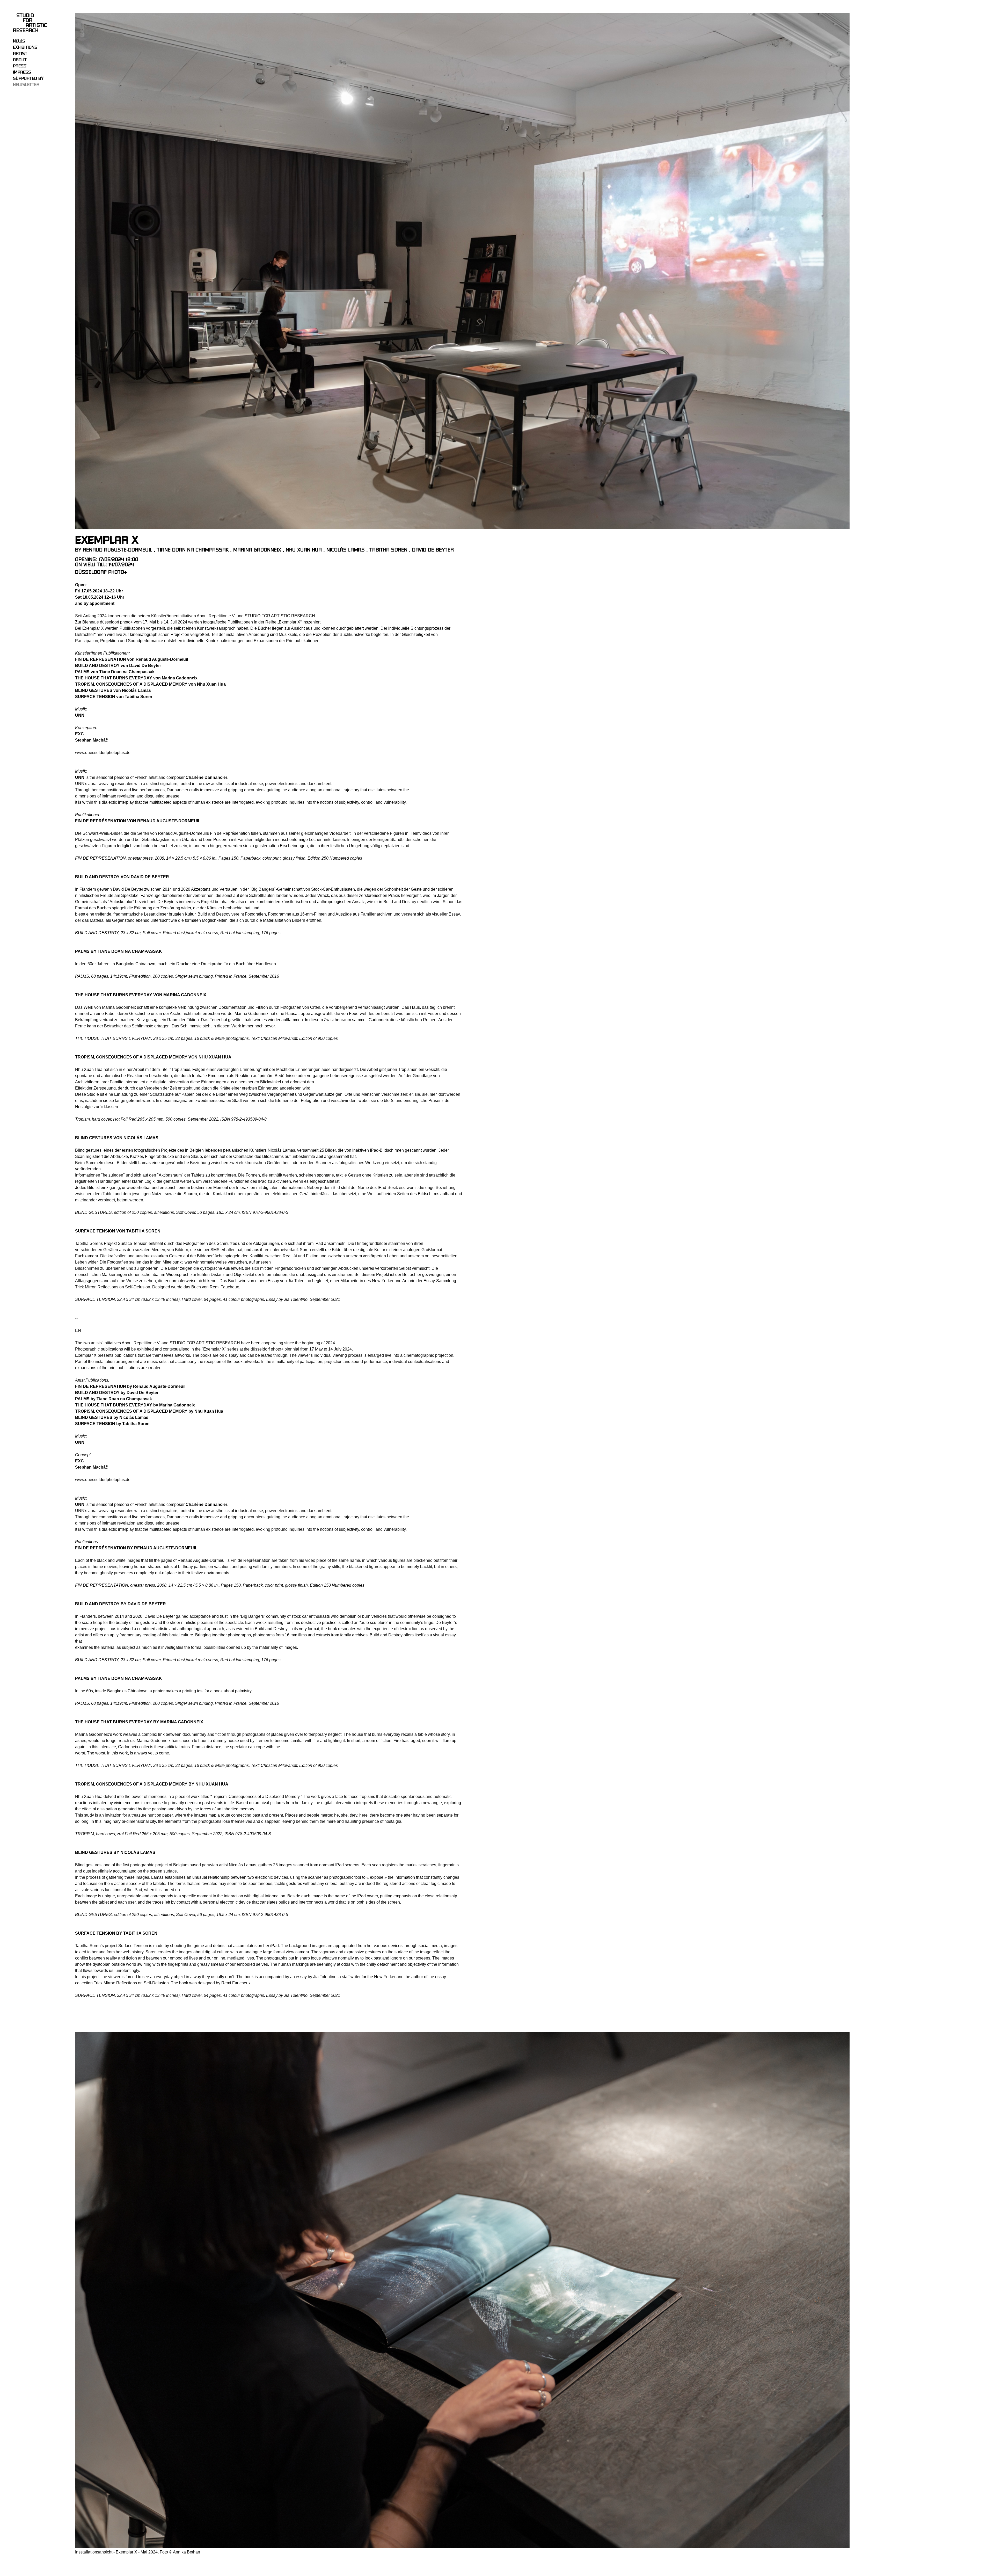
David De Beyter (433, 550)
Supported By (28, 78)
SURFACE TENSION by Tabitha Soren (116, 1933)
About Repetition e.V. (216, 616)
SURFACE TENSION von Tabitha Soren (118, 1231)
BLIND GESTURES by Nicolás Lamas (115, 1852)
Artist (20, 54)
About (20, 60)
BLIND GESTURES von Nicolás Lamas (117, 1138)
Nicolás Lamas (346, 550)
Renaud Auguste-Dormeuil (118, 550)
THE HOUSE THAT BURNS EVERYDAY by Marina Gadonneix (139, 1722)
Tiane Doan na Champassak (193, 550)
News (19, 41)
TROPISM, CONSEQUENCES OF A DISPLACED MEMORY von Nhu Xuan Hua (153, 1057)
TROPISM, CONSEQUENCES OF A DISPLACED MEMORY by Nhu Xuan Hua (152, 1784)
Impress (22, 72)
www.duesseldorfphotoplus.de (103, 753)
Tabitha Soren (388, 550)
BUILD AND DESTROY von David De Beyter (123, 877)
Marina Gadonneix (257, 550)
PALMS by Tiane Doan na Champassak (119, 951)
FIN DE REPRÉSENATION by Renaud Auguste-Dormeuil (136, 1548)
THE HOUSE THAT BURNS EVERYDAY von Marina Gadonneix (141, 995)
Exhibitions (25, 47)
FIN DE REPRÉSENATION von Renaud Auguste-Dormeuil (138, 821)
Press (20, 66)
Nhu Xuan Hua (304, 550)
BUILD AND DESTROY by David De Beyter (121, 1604)
